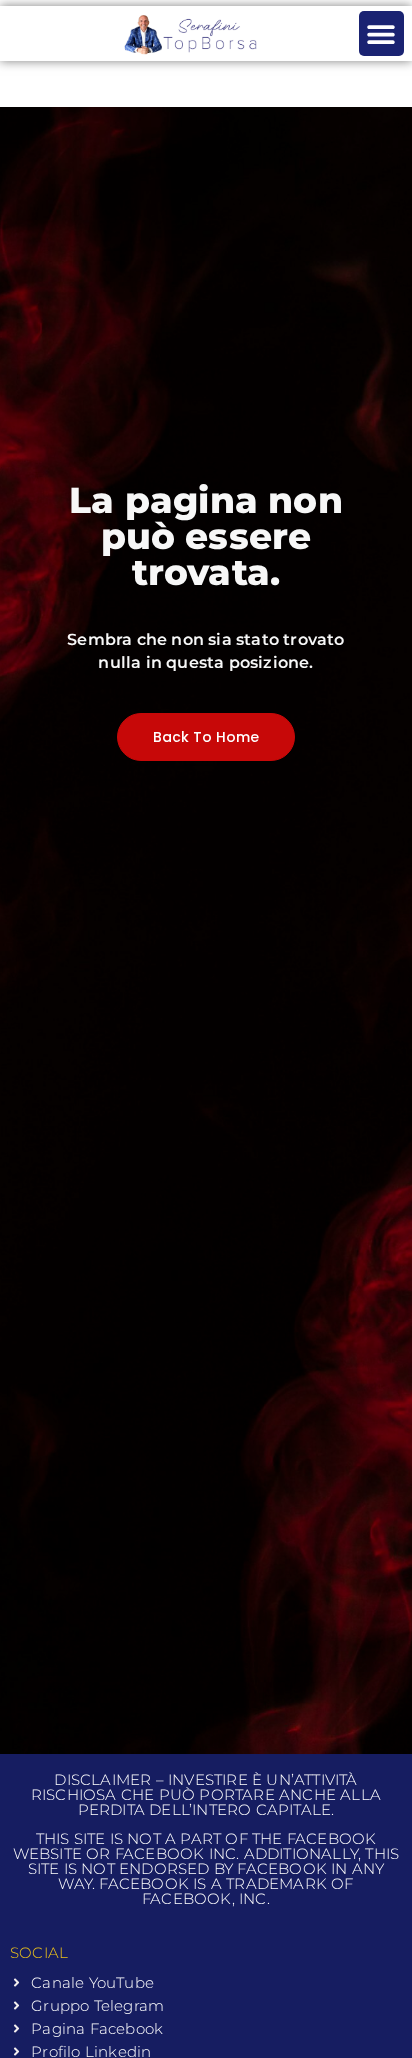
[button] (381, 33)
